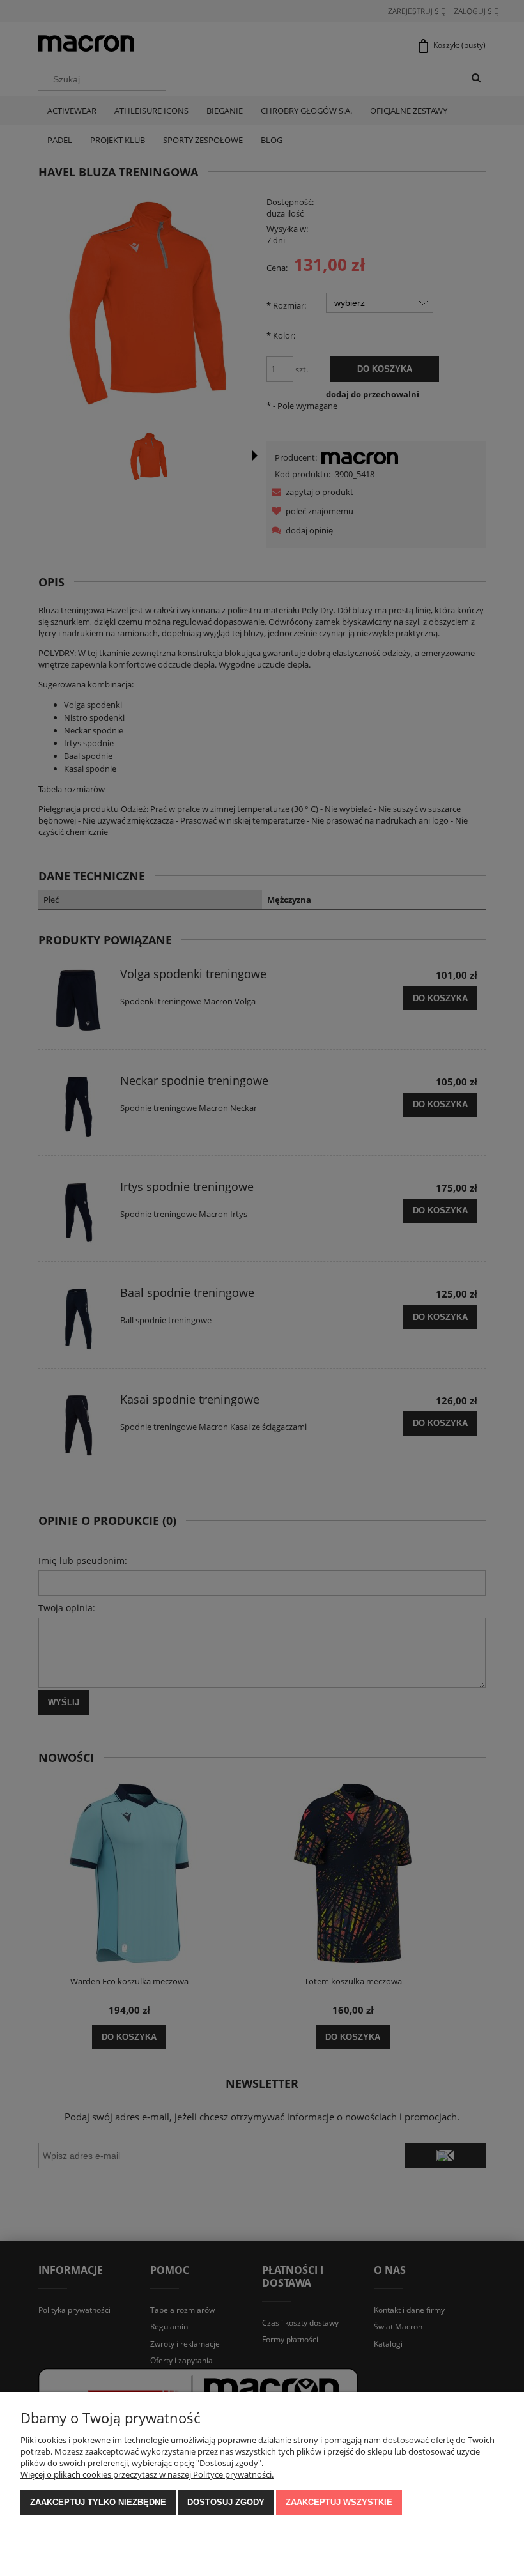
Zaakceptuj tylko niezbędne (98, 2502)
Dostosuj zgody (226, 2502)
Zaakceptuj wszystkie (339, 2502)
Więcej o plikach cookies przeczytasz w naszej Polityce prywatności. (147, 2474)
